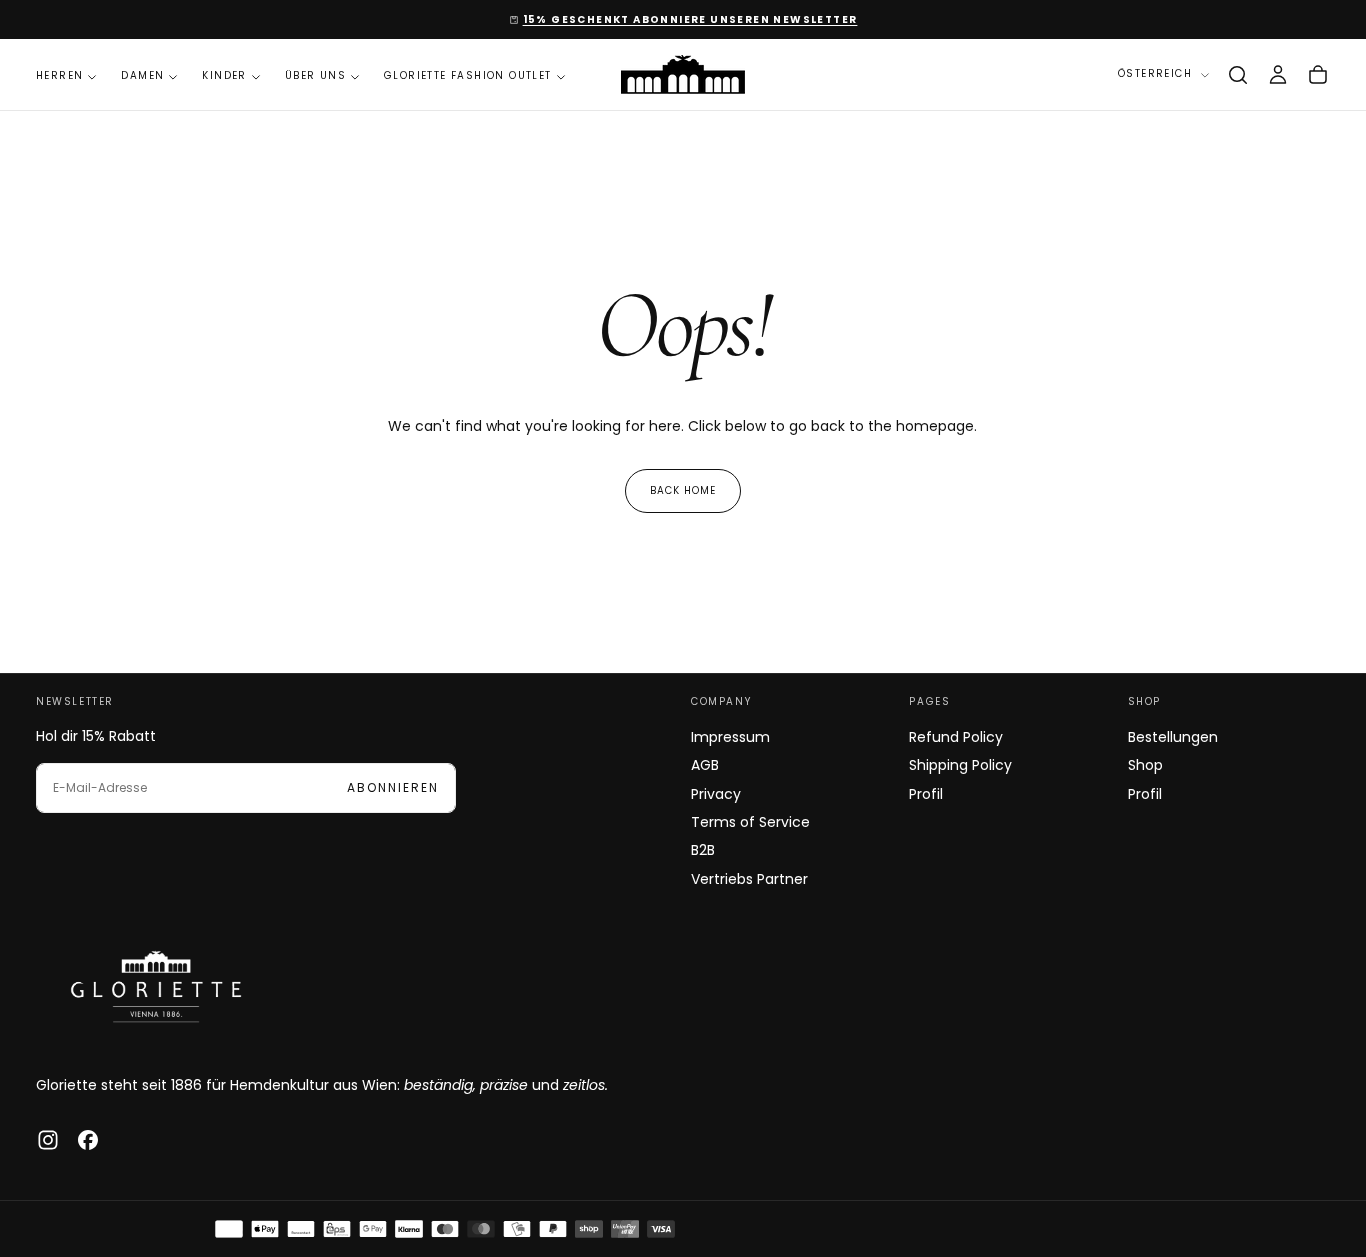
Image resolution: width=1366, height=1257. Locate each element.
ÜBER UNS (315, 75)
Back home (683, 490)
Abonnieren (393, 787)
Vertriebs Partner (749, 879)
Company (721, 701)
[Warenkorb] (1318, 75)
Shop (1144, 701)
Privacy (716, 794)
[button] (1238, 75)
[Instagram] (48, 1140)
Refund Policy (956, 737)
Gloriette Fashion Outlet (468, 75)
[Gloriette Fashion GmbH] (156, 986)
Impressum (730, 737)
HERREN (59, 75)
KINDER (224, 75)
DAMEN (142, 75)
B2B (703, 850)
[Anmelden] (1278, 75)
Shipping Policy (960, 765)
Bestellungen (1173, 737)
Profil (926, 794)
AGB (705, 765)
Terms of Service (750, 822)
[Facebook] (88, 1140)
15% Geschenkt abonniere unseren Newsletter (690, 19)
